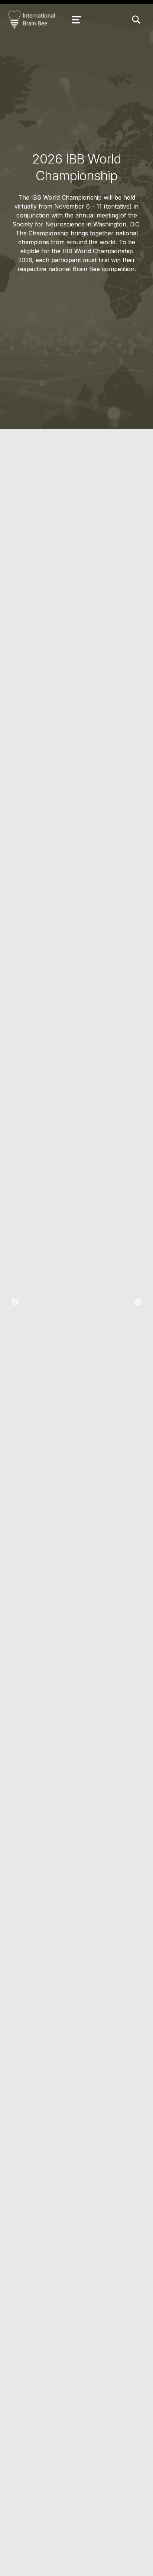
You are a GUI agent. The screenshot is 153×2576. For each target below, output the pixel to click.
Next (138, 1302)
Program (76, 1333)
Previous (15, 1302)
